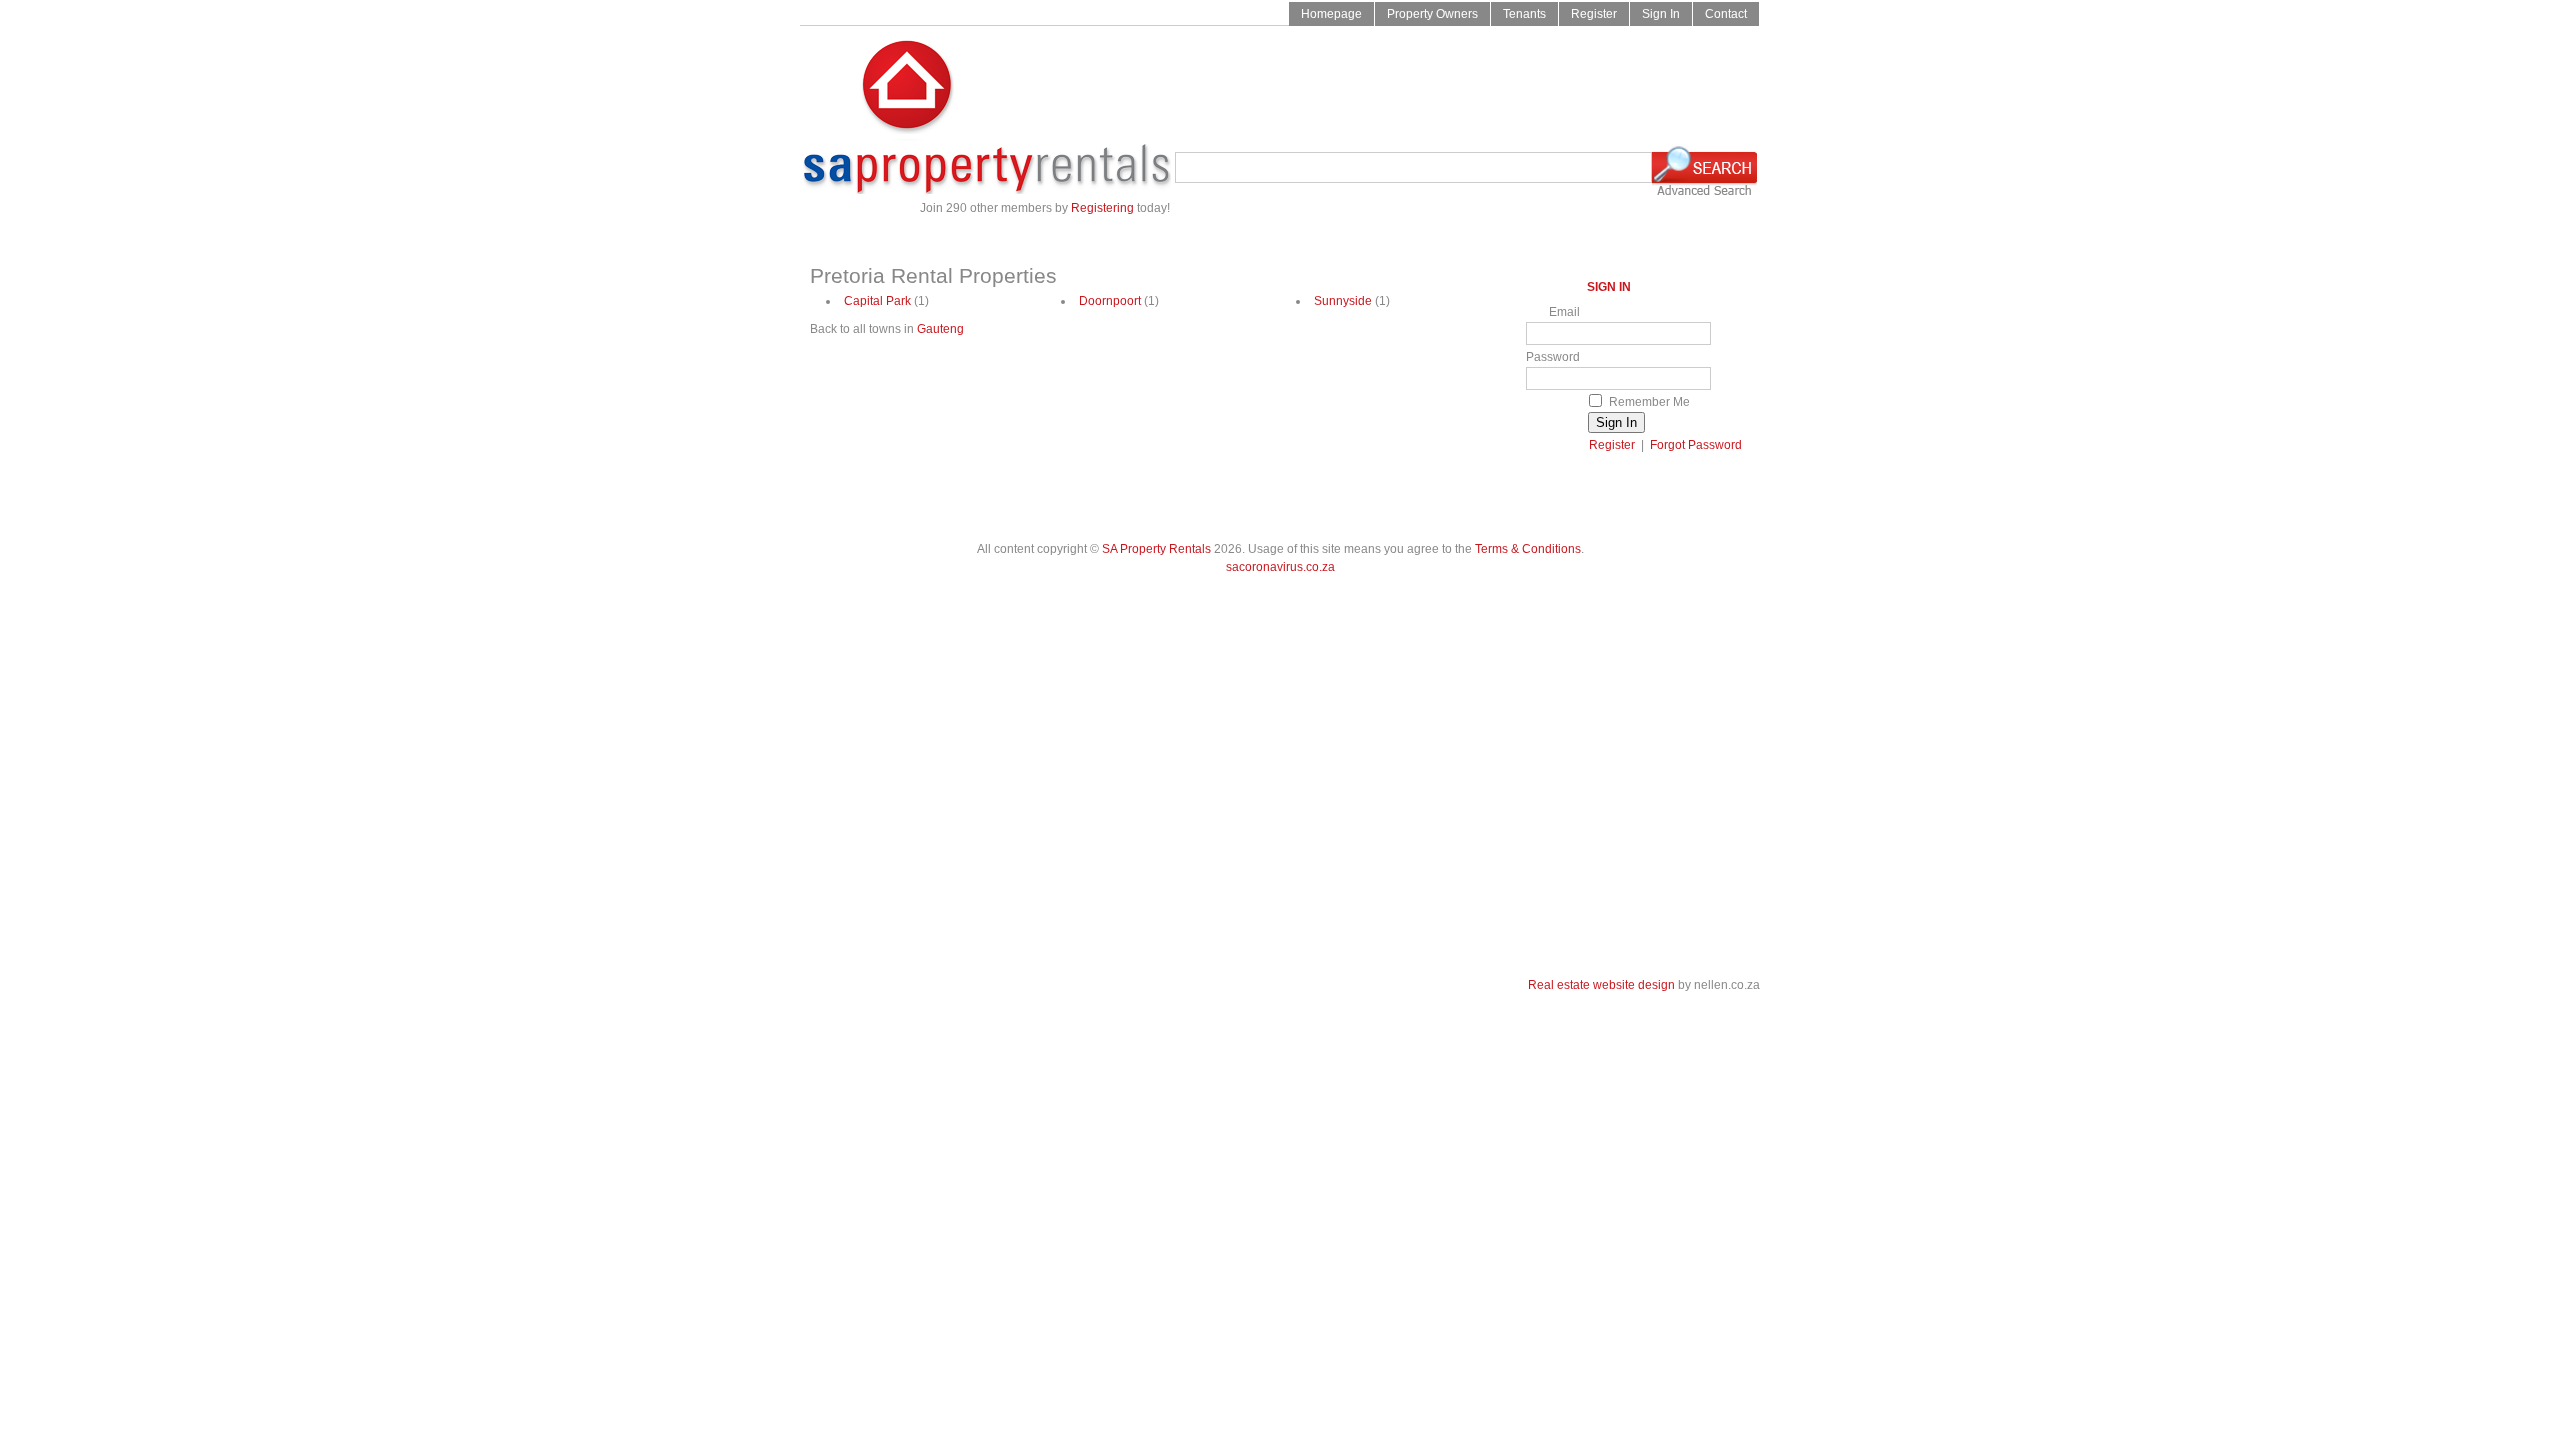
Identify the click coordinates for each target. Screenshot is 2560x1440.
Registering (1102, 208)
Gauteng (940, 329)
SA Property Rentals (1156, 549)
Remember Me (1649, 402)
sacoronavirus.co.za (1280, 567)
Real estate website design (1601, 985)
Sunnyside (1343, 301)
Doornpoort (1110, 301)
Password (1553, 357)
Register (1612, 445)
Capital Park (877, 301)
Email (1564, 312)
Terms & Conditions (1528, 549)
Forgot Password (1696, 445)
